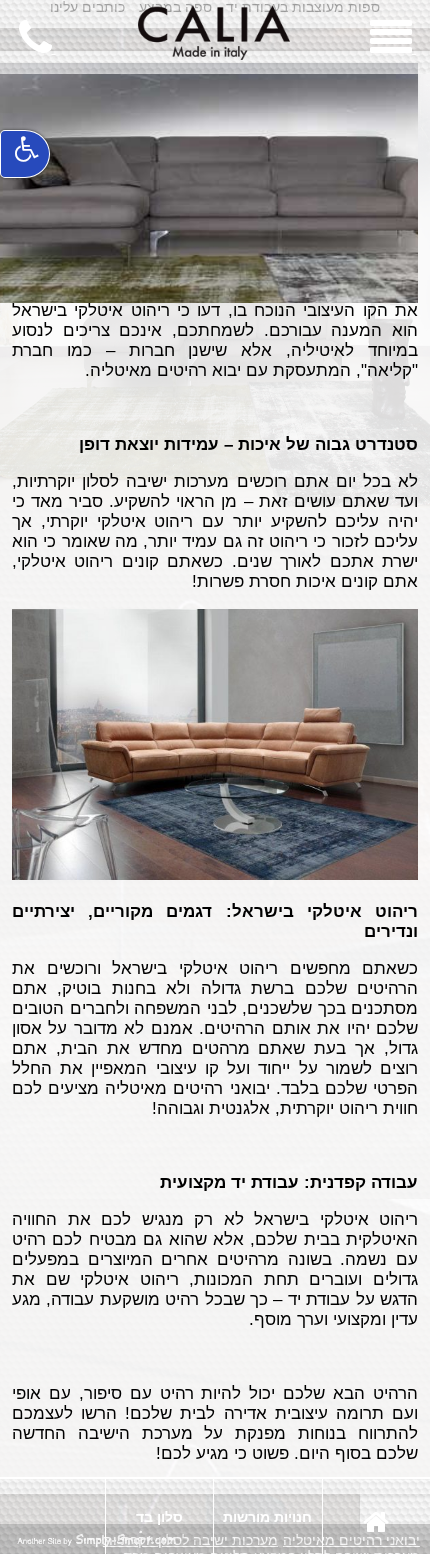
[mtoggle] (393, 48)
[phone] (37, 48)
